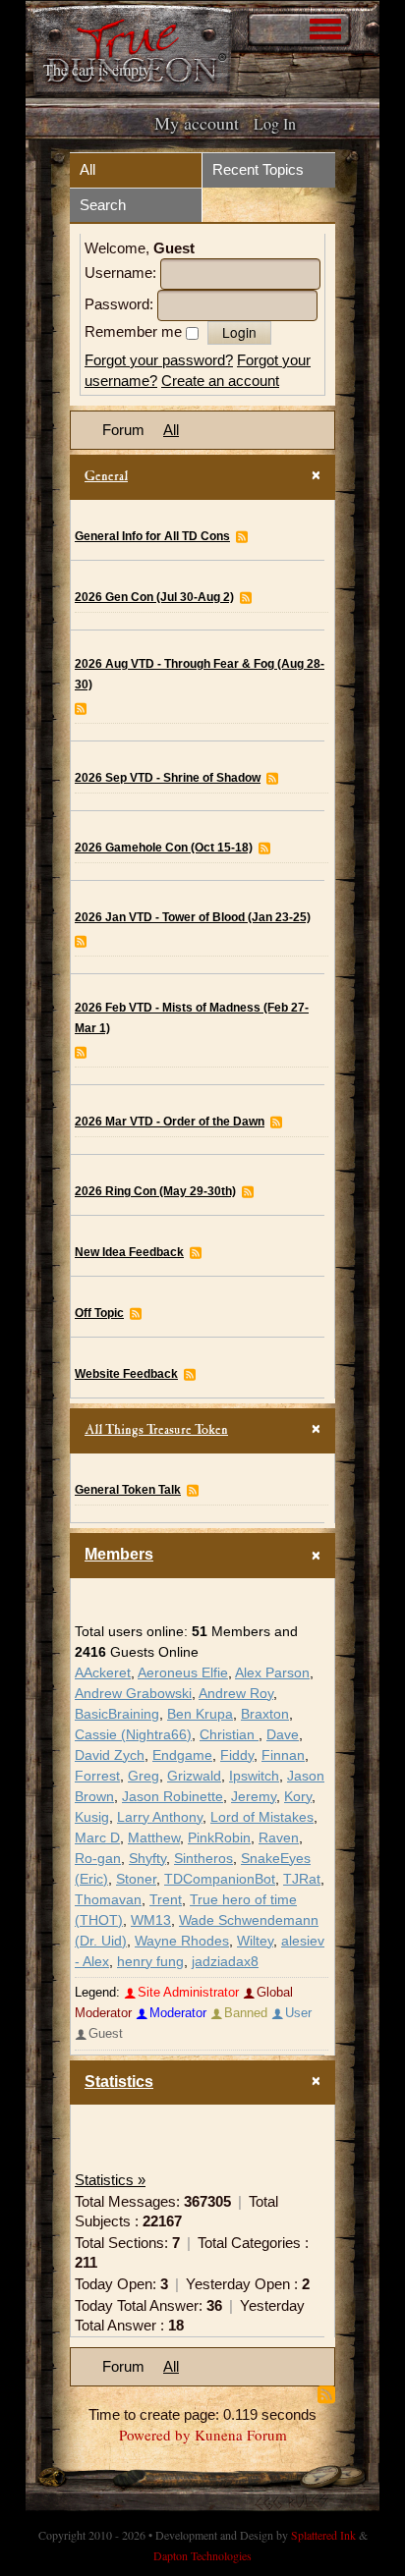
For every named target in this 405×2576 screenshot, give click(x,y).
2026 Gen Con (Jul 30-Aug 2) (154, 597)
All (87, 169)
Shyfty (147, 1859)
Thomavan (108, 1900)
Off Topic (99, 1313)
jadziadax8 (225, 1962)
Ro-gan (98, 1859)
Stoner (136, 1879)
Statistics (119, 2082)
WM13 (151, 1920)
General (106, 477)
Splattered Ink (323, 2535)
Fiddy (237, 1755)
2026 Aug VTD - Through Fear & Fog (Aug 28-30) (200, 674)
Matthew (154, 1838)
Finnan (283, 1755)
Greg (144, 1776)
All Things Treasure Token (156, 1431)
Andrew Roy (236, 1694)
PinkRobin (219, 1838)
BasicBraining (117, 1714)
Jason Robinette (173, 1797)
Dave (283, 1735)
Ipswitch (254, 1776)
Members (119, 1554)
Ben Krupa (200, 1714)
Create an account (220, 381)
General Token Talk (128, 1490)
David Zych (110, 1755)
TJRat (302, 1879)
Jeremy (254, 1797)
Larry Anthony (160, 1817)
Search (103, 205)
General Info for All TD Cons (152, 536)
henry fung (150, 1962)
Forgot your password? (159, 360)
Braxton (265, 1714)
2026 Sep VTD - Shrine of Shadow (168, 778)
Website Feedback (126, 1374)
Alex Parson (272, 1673)
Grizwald (194, 1776)
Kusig (92, 1817)
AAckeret (103, 1673)
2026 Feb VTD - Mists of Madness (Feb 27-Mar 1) (192, 1018)
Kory (298, 1797)
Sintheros (203, 1859)
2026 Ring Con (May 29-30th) (155, 1191)
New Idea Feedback (129, 1252)
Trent (166, 1900)
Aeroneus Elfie (183, 1673)
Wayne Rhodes (182, 1941)
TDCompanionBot (220, 1879)
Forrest (97, 1776)
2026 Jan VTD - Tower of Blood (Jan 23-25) (193, 917)
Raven (279, 1838)
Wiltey (255, 1941)
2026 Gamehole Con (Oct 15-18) (164, 848)
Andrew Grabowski (133, 1694)
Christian (229, 1735)
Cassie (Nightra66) (133, 1735)
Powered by (155, 2435)
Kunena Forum (241, 2435)
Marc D (97, 1838)
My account (197, 123)
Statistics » (110, 2180)
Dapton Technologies (202, 2555)
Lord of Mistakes (262, 1817)
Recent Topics (258, 169)
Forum (123, 430)
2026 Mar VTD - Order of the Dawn (170, 1122)
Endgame (182, 1755)
